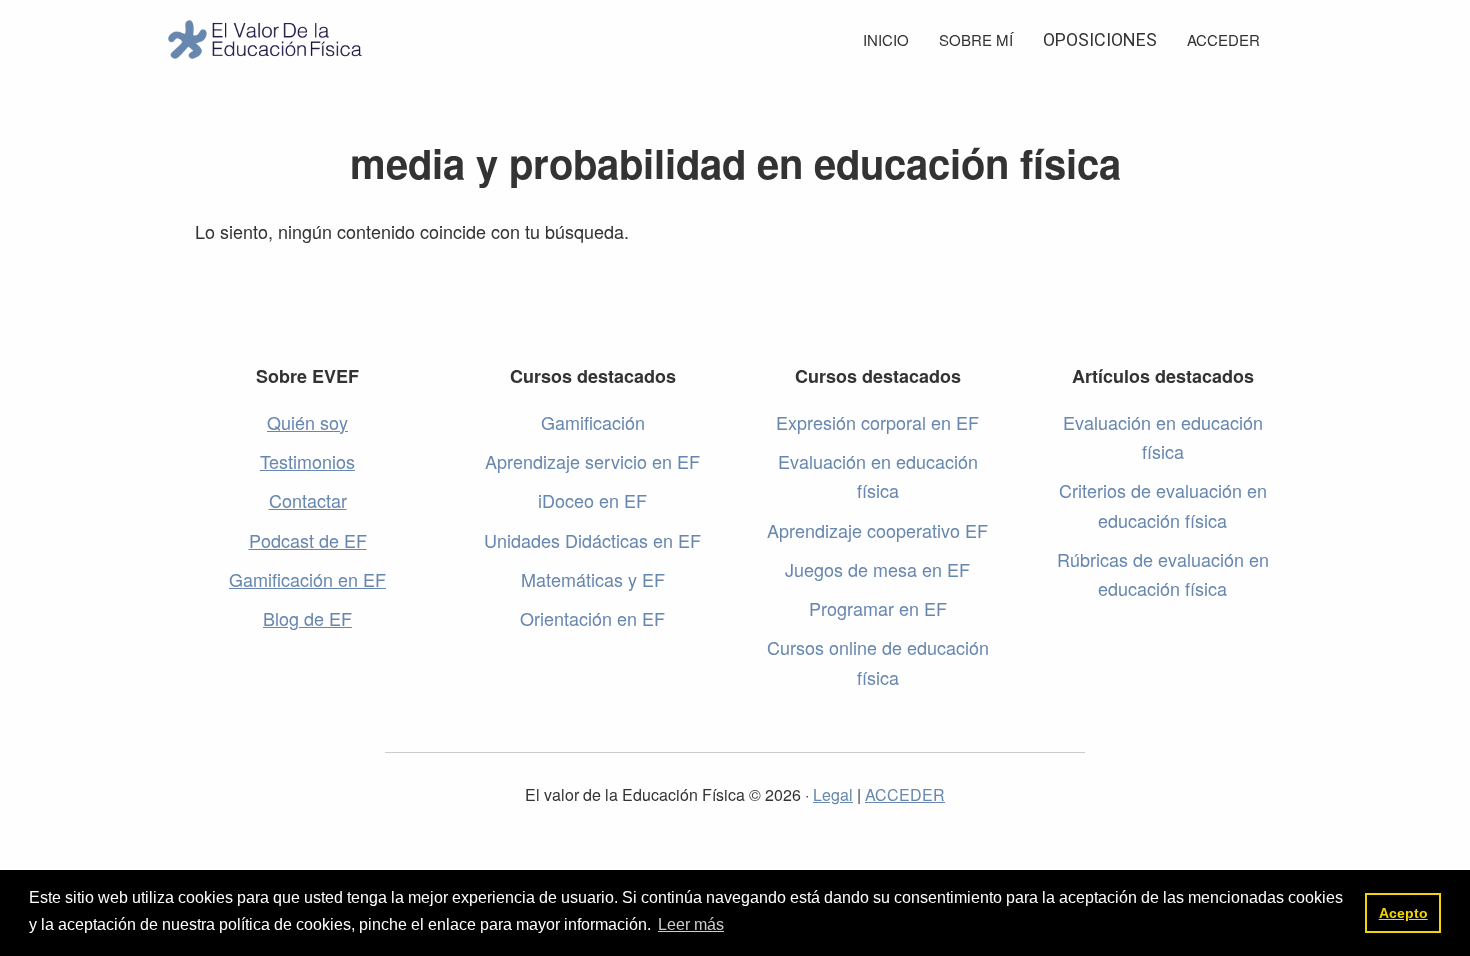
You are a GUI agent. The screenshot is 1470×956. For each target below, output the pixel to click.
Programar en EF (878, 608)
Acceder (1223, 39)
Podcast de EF (308, 540)
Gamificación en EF (307, 579)
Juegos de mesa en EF (877, 569)
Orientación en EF (592, 618)
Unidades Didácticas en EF (592, 540)
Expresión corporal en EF (877, 422)
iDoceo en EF (592, 500)
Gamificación (593, 422)
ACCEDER (905, 794)
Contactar (308, 500)
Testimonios (307, 461)
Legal (833, 794)
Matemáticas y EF (593, 579)
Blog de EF (307, 618)
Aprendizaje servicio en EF (592, 461)
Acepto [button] (1403, 913)
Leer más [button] (691, 924)
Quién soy (307, 422)
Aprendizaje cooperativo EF (877, 530)
